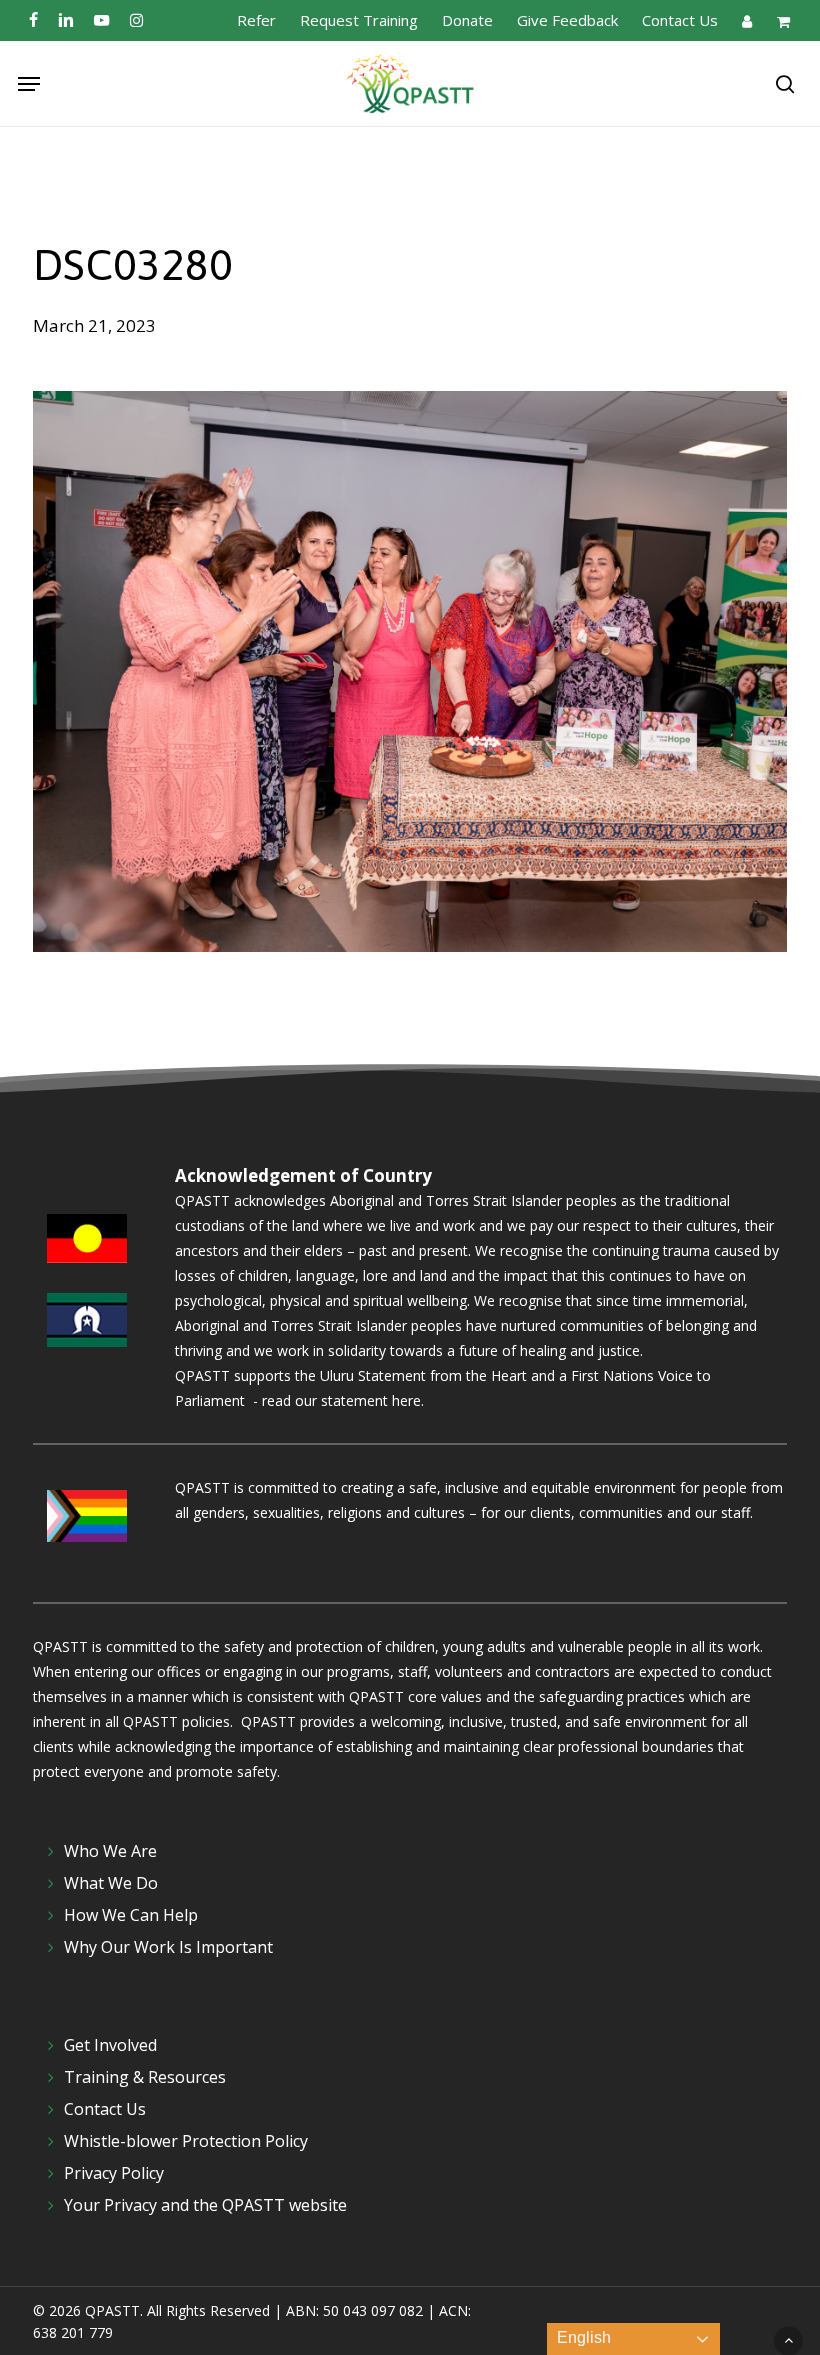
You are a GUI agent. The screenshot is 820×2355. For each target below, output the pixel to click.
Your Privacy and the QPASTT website (205, 2205)
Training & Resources (145, 2077)
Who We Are (110, 1851)
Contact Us (105, 2109)
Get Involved (110, 2045)
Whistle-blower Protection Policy (186, 2141)
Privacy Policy (114, 2173)
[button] (29, 84)
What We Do (111, 1883)
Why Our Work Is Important (168, 1947)
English (582, 2337)
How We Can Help (131, 1915)
